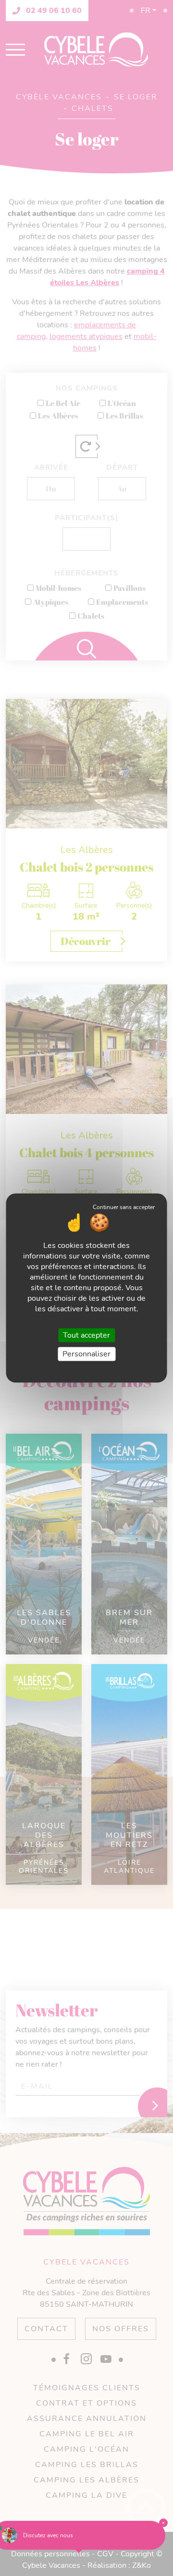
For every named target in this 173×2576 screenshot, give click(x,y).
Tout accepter (86, 1335)
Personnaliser (86, 1354)
